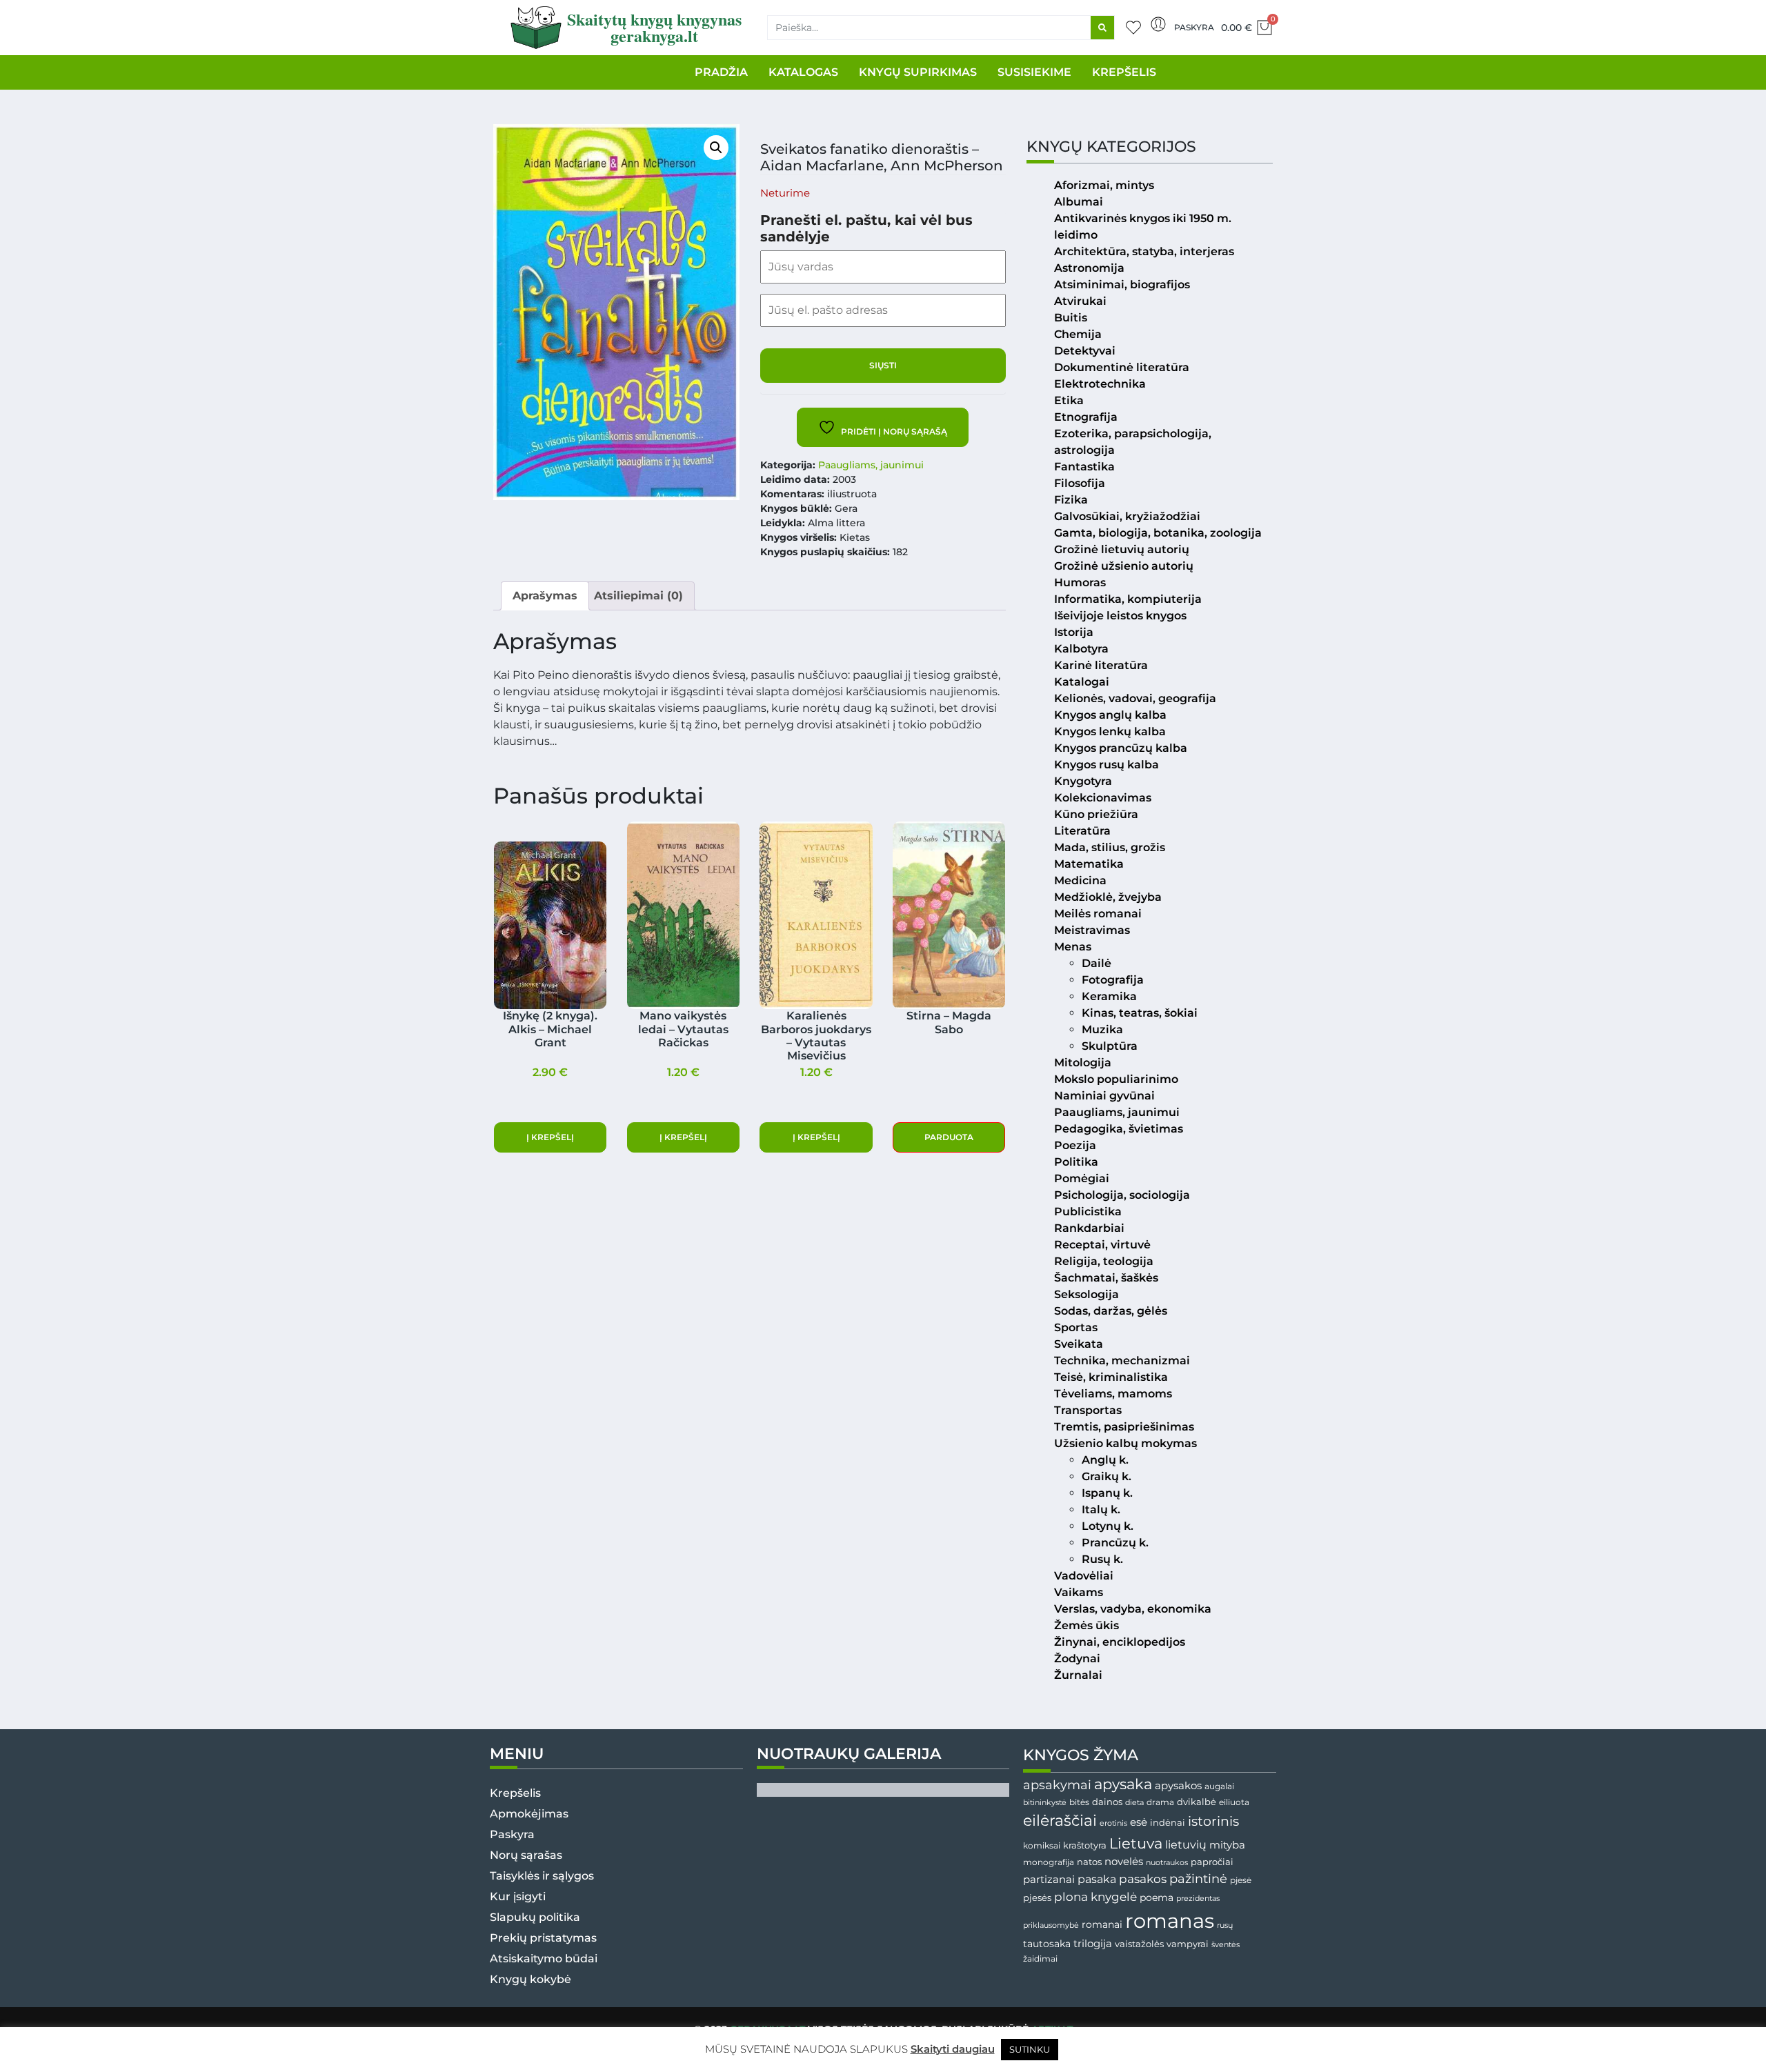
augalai (1219, 1786)
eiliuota (1234, 1802)
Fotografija (1113, 980)
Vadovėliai (1084, 1576)
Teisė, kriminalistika (1111, 1377)
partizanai (1049, 1880)
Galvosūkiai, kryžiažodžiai (1127, 516)
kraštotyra (1085, 1845)
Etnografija (1086, 417)
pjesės (1037, 1898)
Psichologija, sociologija (1122, 1195)
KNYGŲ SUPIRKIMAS (918, 72)
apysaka (1123, 1784)
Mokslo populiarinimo (1116, 1079)
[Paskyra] (1158, 24)
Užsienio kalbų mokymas (1125, 1443)
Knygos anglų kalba (1110, 715)
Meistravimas (1092, 930)
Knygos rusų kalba (1107, 765)
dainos (1107, 1802)
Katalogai (1082, 682)
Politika (1076, 1162)
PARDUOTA (949, 1137)
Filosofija (1080, 483)
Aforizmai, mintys (1104, 185)
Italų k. (1101, 1510)
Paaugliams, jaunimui (871, 465)
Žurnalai (1078, 1675)
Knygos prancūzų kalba (1121, 748)
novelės (1124, 1862)
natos (1089, 1862)
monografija (1049, 1862)
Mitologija (1083, 1063)
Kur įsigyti (518, 1896)
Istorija (1074, 632)
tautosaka (1047, 1944)
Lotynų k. (1108, 1526)
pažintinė (1198, 1879)
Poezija (1075, 1145)
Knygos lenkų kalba (1110, 731)
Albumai (1079, 202)
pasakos (1143, 1879)
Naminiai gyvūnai (1104, 1096)
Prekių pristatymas (543, 1938)
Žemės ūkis (1087, 1625)
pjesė (1241, 1880)
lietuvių (1186, 1844)
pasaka (1097, 1879)
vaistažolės (1139, 1944)
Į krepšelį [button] (550, 1137)
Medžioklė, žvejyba (1108, 897)
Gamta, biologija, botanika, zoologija (1158, 533)
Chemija (1078, 334)
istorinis (1213, 1821)
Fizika (1071, 500)
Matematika (1089, 864)
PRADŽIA (721, 72)
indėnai (1168, 1822)
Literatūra (1082, 831)
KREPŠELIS (1124, 72)
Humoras (1080, 582)
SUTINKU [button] (1030, 2049)
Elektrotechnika (1100, 384)
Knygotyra (1083, 781)
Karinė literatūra (1101, 665)
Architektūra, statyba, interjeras (1144, 251)
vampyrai (1188, 1944)
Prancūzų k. (1115, 1543)
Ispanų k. (1107, 1493)
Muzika (1102, 1029)
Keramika (1109, 996)
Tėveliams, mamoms (1113, 1394)
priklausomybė (1051, 1925)
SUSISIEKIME (1034, 72)
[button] (716, 148)
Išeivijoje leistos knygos (1120, 616)
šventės (1226, 1945)
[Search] (1102, 28)
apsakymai (1057, 1785)
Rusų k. (1102, 1559)
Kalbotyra (1081, 649)
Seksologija (1087, 1294)
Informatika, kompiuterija (1128, 599)
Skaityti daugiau (953, 2049)
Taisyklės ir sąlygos (542, 1876)
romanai (1102, 1924)
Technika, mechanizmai (1122, 1361)
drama (1160, 1802)
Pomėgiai (1082, 1178)
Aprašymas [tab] (545, 596)
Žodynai (1077, 1658)
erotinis (1113, 1823)
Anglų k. (1105, 1460)
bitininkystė (1045, 1803)
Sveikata (1079, 1344)
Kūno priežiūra (1096, 814)
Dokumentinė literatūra (1122, 367)
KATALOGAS (803, 72)
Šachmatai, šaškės (1106, 1278)
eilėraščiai (1060, 1821)
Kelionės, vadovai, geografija (1135, 698)
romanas (1170, 1921)
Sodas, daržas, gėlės (1111, 1311)
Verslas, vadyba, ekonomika (1133, 1609)
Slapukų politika (535, 1917)
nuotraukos (1167, 1862)
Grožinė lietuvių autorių (1122, 549)
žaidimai (1040, 1959)
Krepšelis (515, 1793)
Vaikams (1079, 1592)
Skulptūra (1110, 1046)
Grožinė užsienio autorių (1124, 566)
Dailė (1097, 963)
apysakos (1178, 1785)
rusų (1225, 1925)
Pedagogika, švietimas (1119, 1129)
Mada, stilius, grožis (1110, 847)
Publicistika (1088, 1212)
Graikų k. (1107, 1476)
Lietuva (1136, 1843)
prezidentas (1198, 1898)
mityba (1227, 1845)
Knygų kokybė (530, 1979)
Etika (1069, 400)
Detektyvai (1085, 351)
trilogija (1093, 1944)
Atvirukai (1080, 301)
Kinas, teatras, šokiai (1140, 1013)
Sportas (1076, 1327)
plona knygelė (1095, 1897)
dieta (1134, 1802)
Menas (1073, 947)
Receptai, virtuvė (1102, 1245)
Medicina (1080, 880)
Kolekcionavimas (1103, 798)
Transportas (1088, 1410)
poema (1157, 1897)
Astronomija (1089, 268)
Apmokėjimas (529, 1814)
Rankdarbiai (1089, 1228)
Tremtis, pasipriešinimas (1124, 1427)
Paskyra (1194, 27)
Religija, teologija (1104, 1261)
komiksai (1042, 1845)
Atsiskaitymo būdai (544, 1959)
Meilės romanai (1098, 914)
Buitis (1071, 318)
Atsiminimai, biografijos (1122, 285)
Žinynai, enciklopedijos (1120, 1642)
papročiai (1212, 1862)
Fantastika (1084, 467)
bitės (1079, 1802)
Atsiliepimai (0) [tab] (638, 596)
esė (1139, 1822)
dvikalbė (1197, 1802)
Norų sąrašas (526, 1855)
